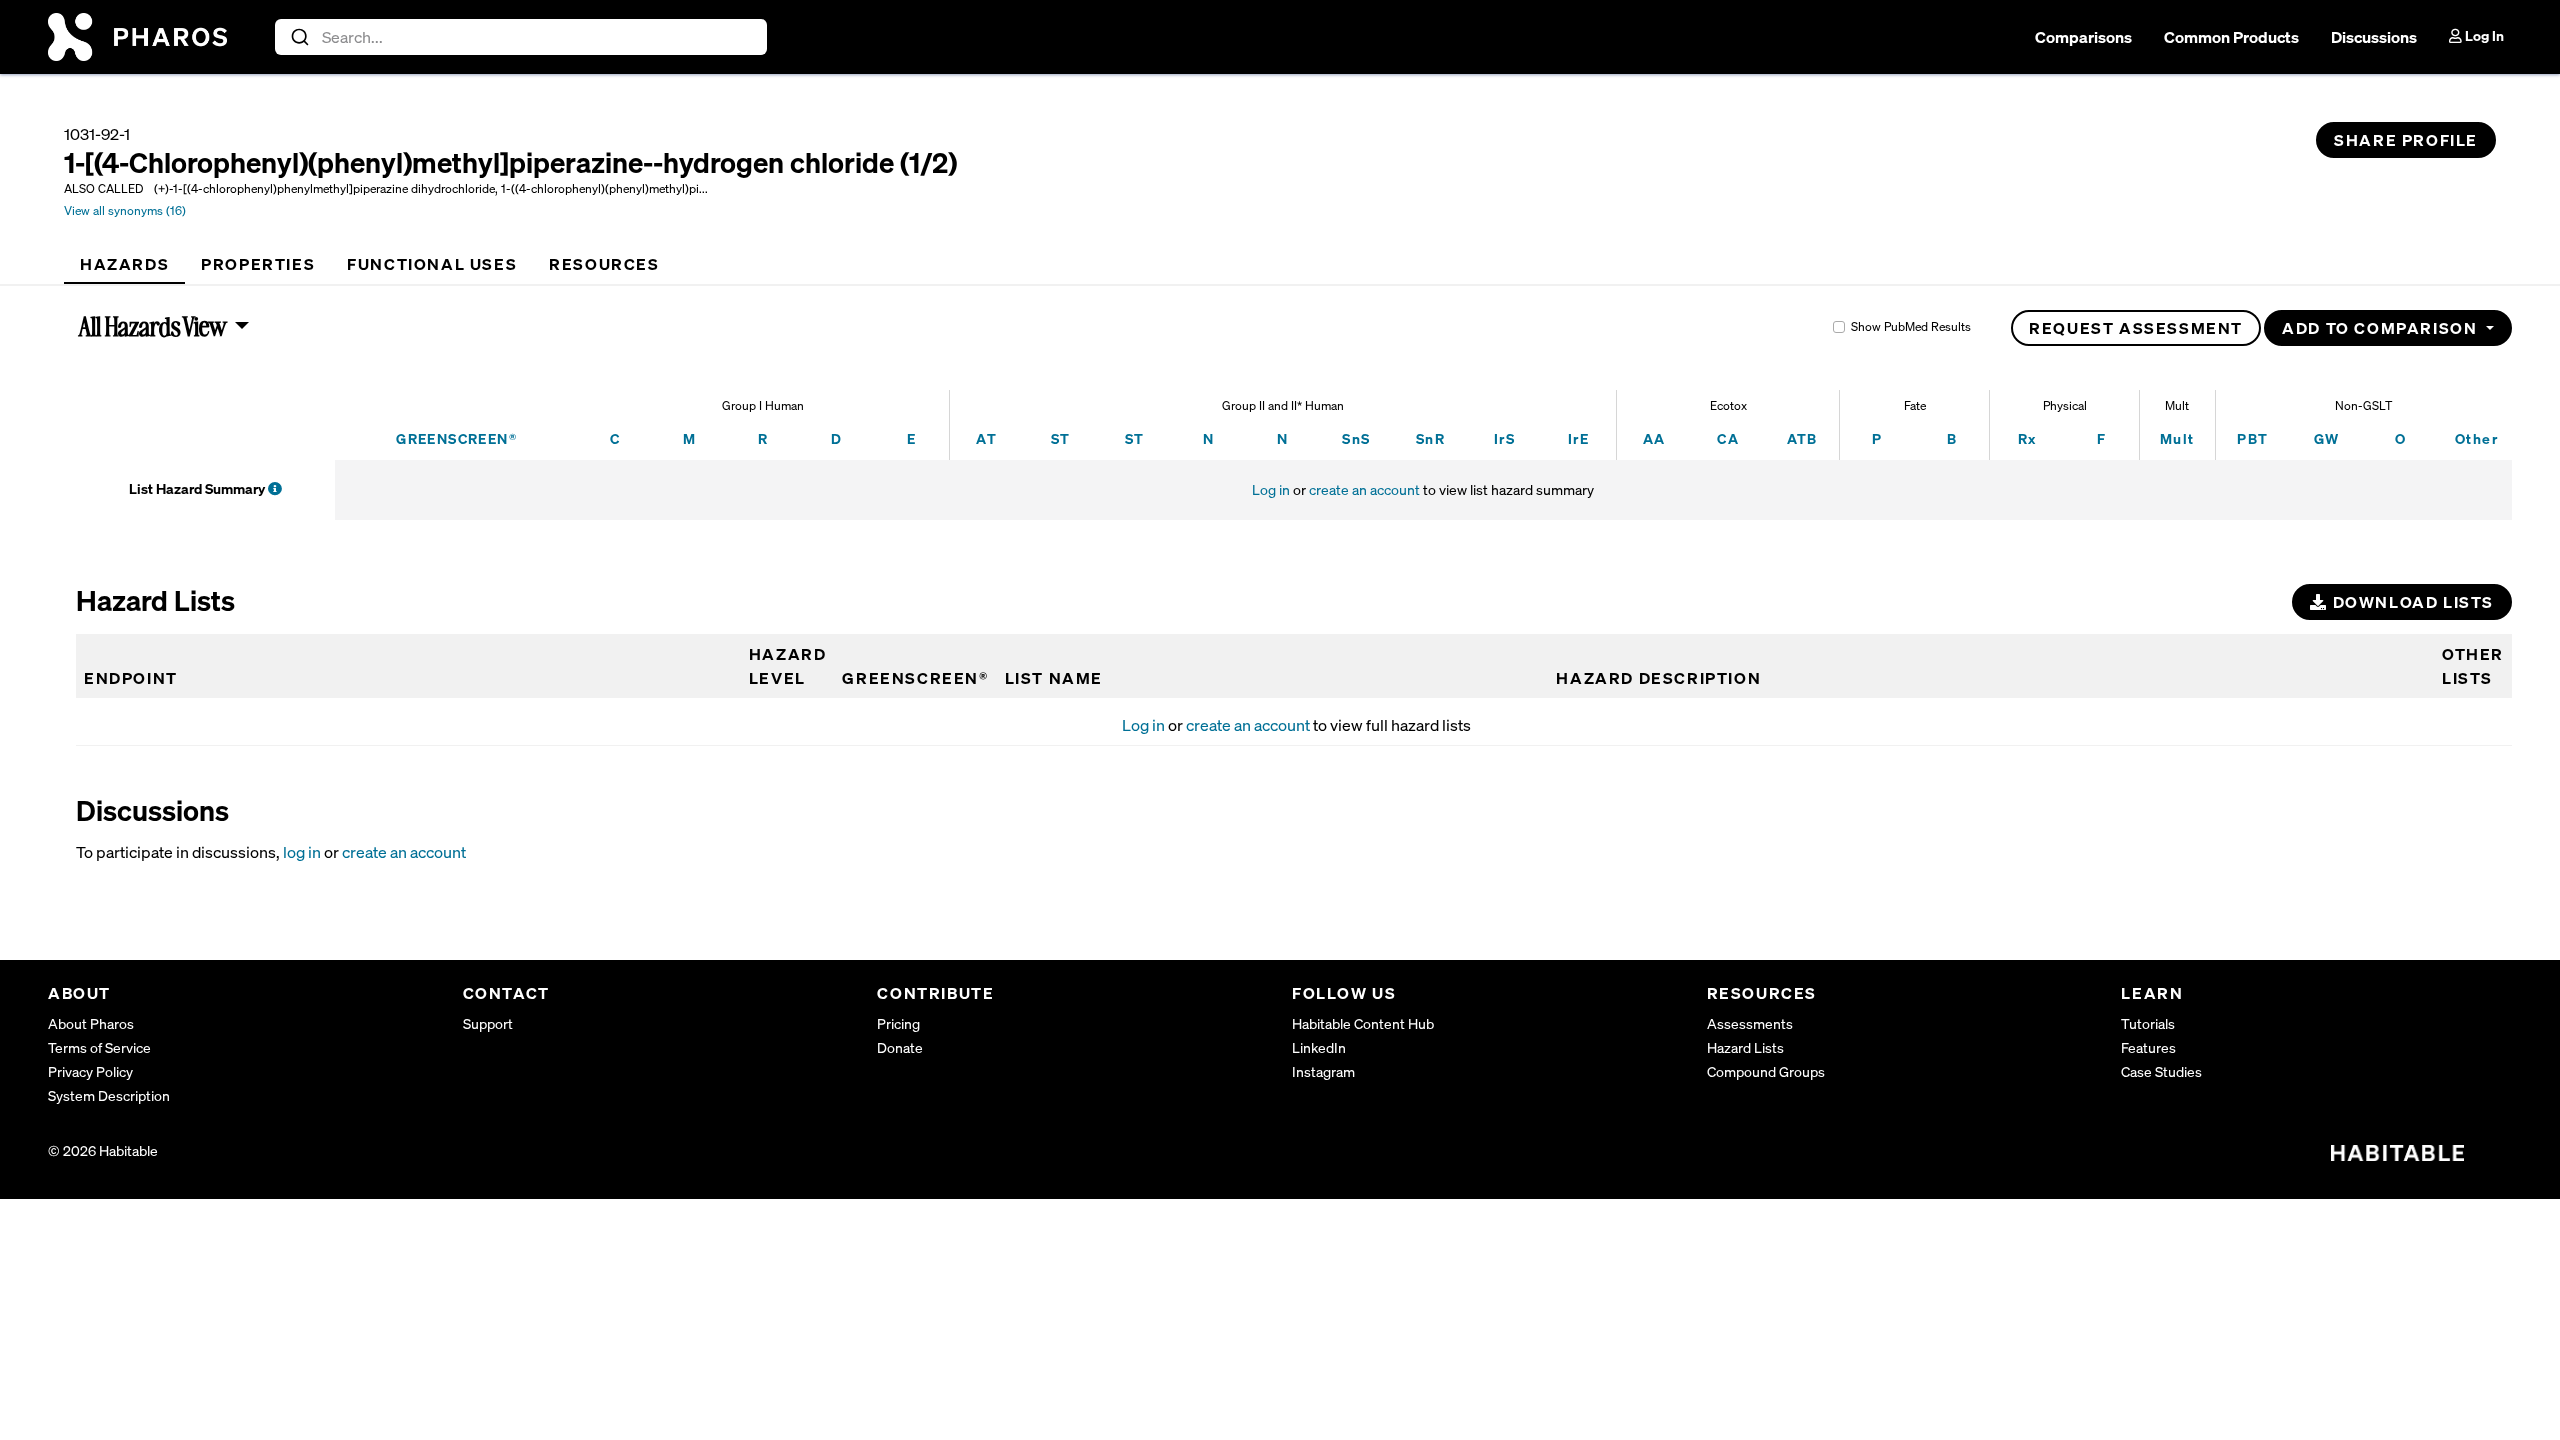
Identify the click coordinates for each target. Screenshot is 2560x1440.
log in (302, 852)
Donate (900, 1047)
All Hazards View (153, 326)
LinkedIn (1319, 1047)
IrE (1578, 438)
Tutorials (2148, 1023)
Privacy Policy (90, 1071)
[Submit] (298, 37)
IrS (1504, 438)
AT (986, 438)
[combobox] (521, 37)
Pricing (898, 1023)
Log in (1271, 489)
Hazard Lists (1745, 1047)
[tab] (124, 264)
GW (2327, 438)
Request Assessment (2136, 328)
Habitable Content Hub (1363, 1023)
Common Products (2231, 37)
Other (2476, 438)
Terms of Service (99, 1047)
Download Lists (2411, 602)
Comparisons (2083, 37)
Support (488, 1023)
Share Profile (2406, 140)
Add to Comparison (2382, 328)
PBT (2252, 438)
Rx (2027, 438)
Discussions (2374, 37)
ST (1061, 438)
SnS (1356, 438)
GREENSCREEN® (456, 438)
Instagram (1323, 1071)
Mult (2177, 438)
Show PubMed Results (1911, 326)
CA (1728, 438)
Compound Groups (1766, 1071)
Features (2148, 1047)
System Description (109, 1095)
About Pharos (91, 1023)
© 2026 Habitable (103, 1150)
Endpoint (131, 678)
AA (1654, 438)
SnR (1430, 438)
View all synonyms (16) (125, 210)
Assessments (1750, 1023)
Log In (2483, 35)
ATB (1802, 438)
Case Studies (2161, 1071)
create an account (1364, 489)
